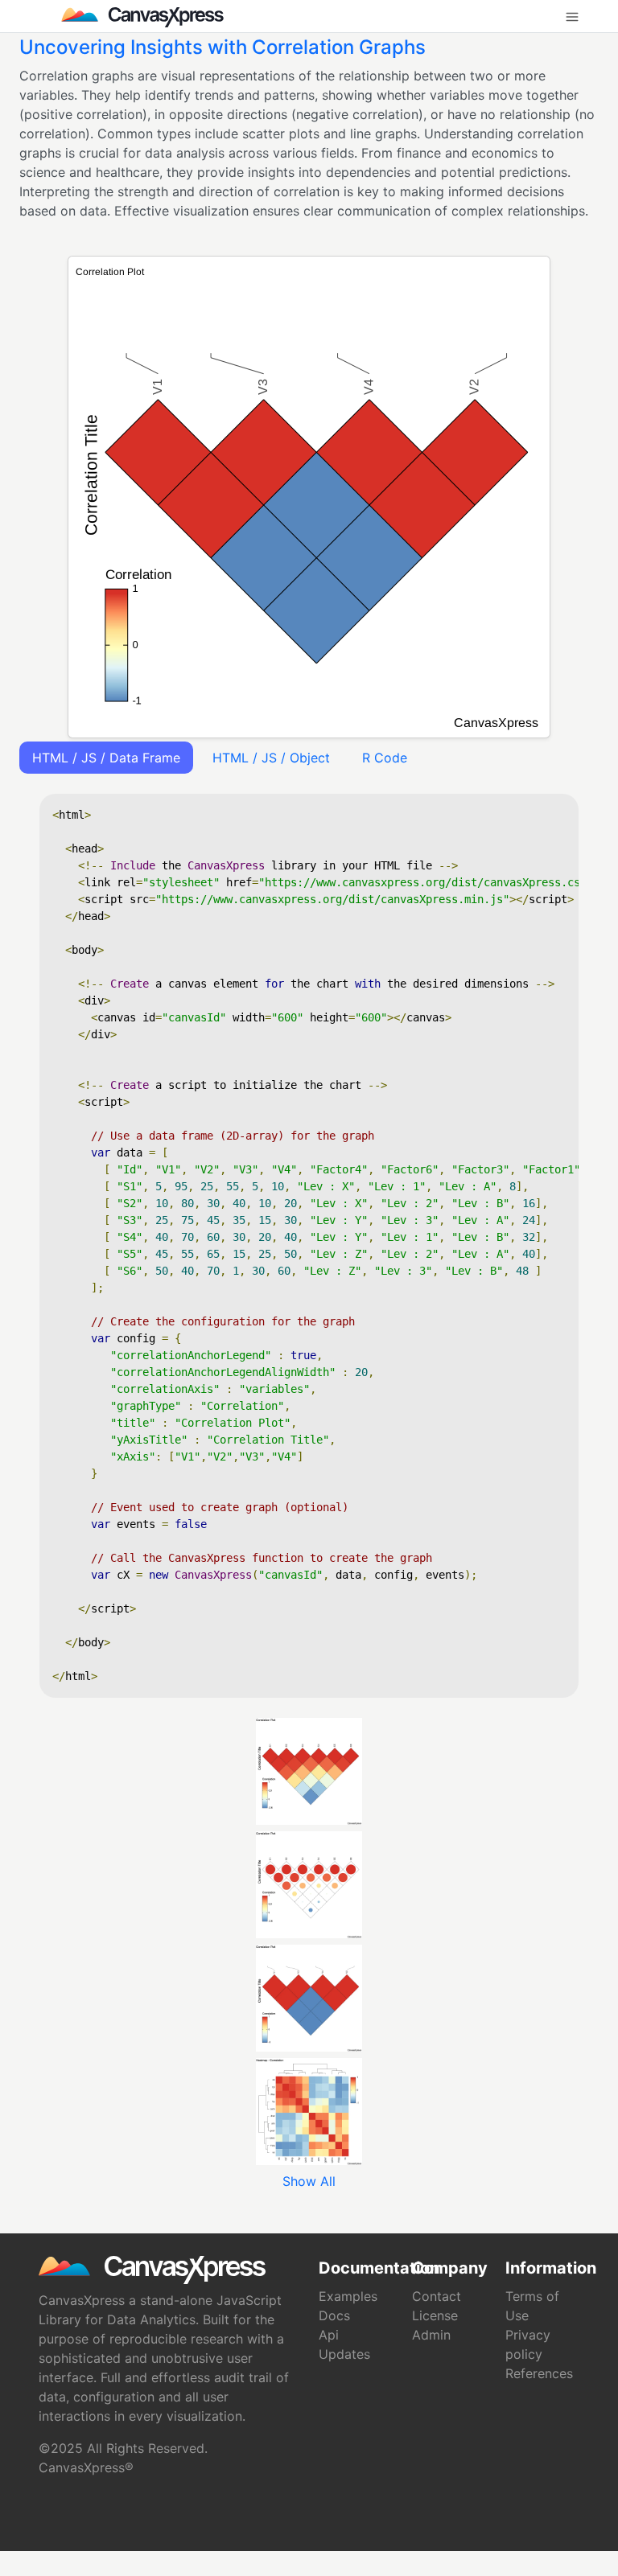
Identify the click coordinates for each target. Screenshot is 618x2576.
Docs (334, 2315)
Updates (344, 2354)
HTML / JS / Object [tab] (271, 758)
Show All (309, 2181)
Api (329, 2335)
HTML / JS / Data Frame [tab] (106, 758)
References (539, 2373)
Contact (437, 2296)
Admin (431, 2335)
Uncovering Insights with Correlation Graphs (222, 47)
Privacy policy (528, 2344)
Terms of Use (532, 2306)
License (435, 2315)
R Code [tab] (385, 758)
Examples (348, 2296)
